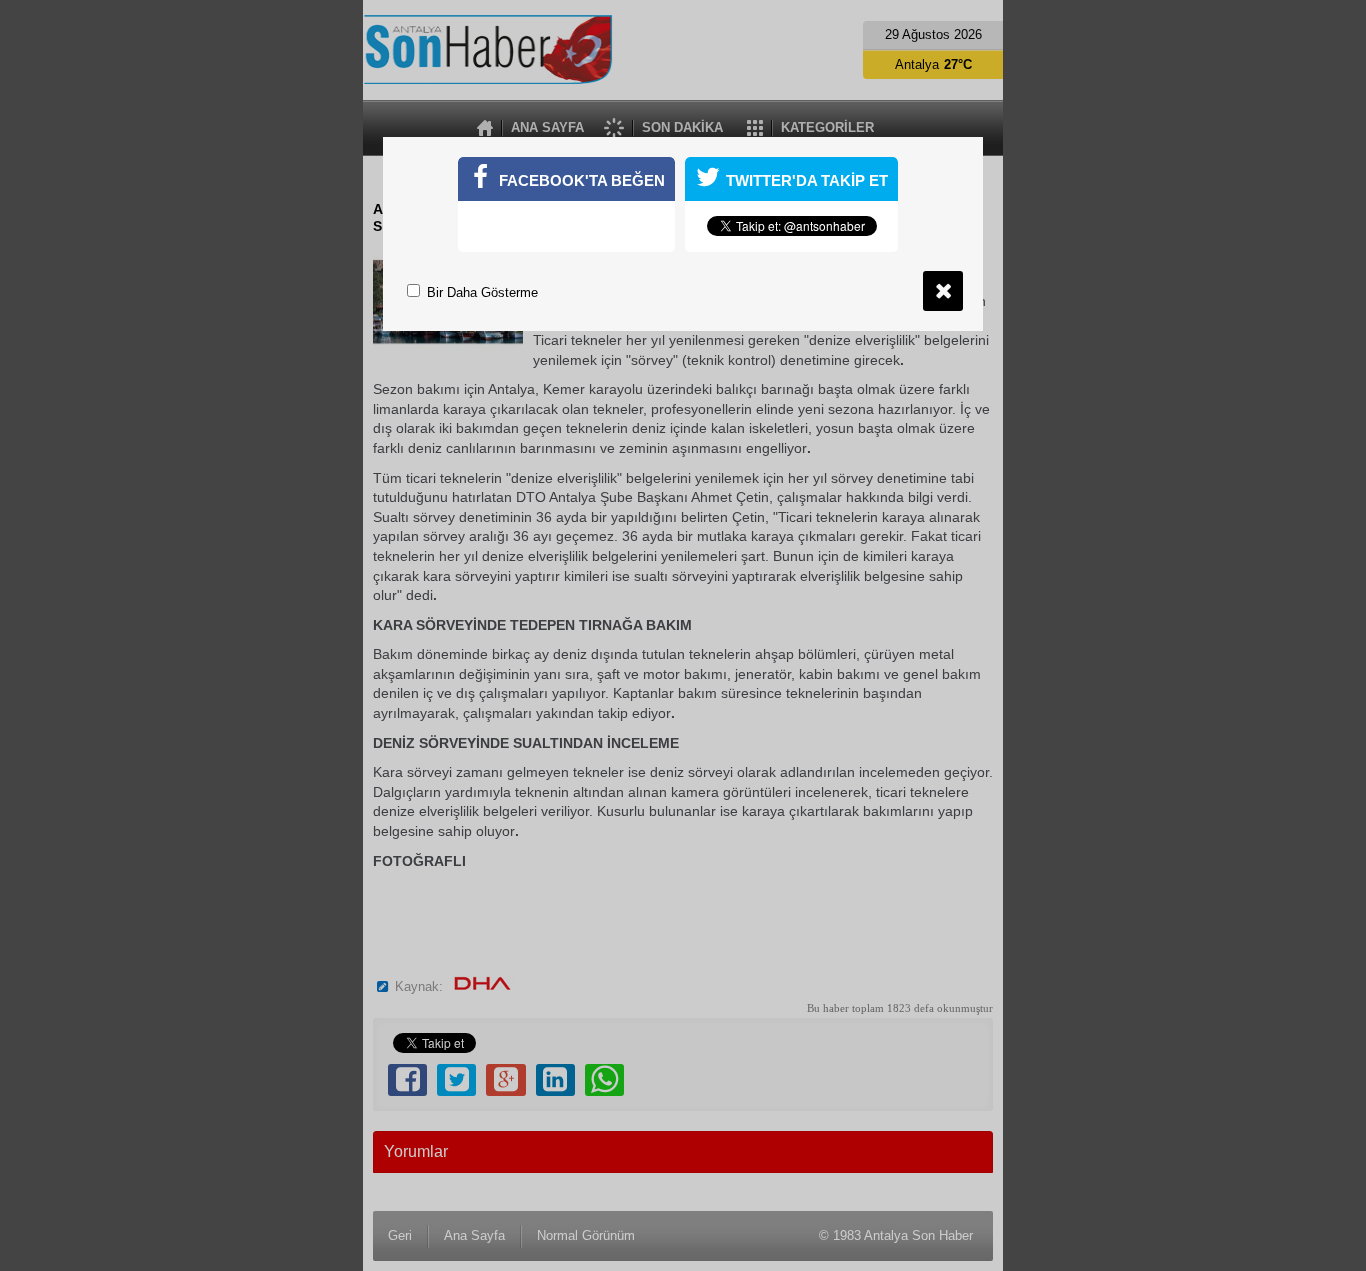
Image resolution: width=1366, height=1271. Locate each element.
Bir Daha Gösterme (480, 292)
